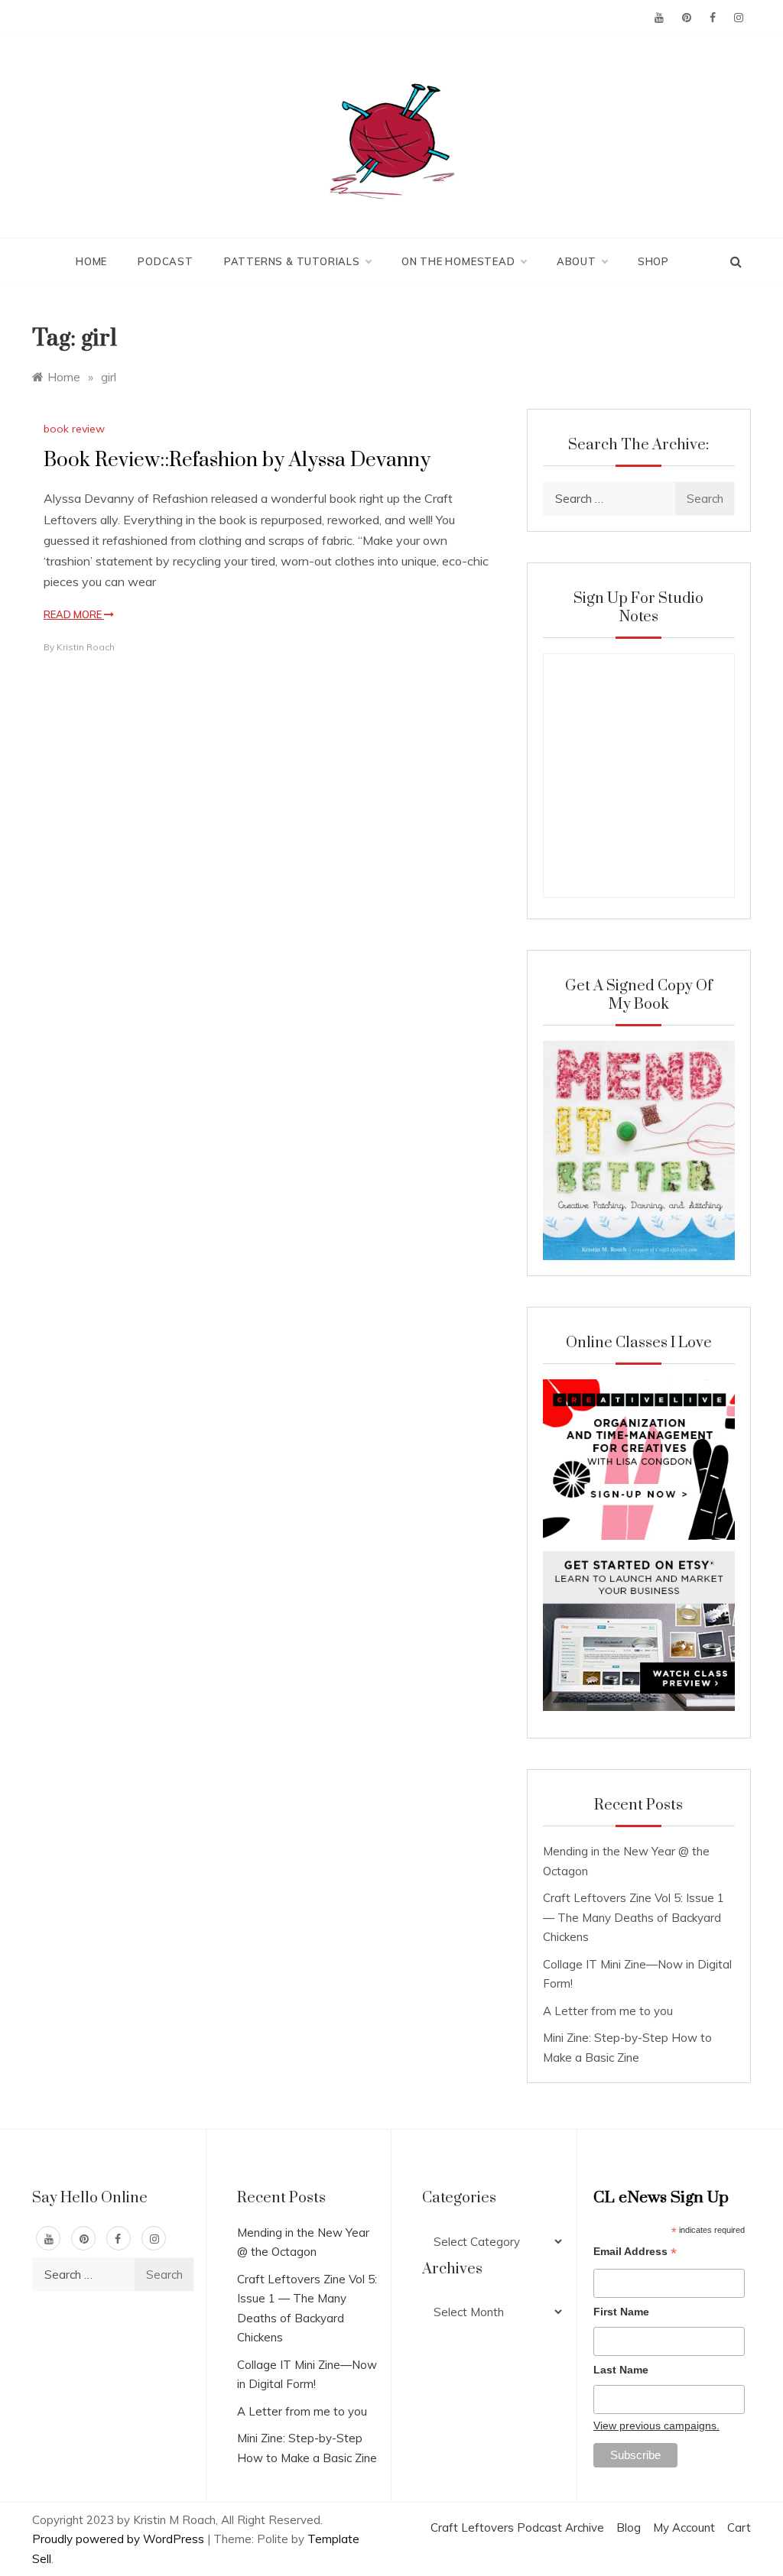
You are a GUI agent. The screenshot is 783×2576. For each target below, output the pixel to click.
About (577, 261)
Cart (739, 2527)
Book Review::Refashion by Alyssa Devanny (237, 460)
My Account (684, 2527)
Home (91, 261)
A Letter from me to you (608, 2011)
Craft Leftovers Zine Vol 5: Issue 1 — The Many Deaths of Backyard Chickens (634, 1917)
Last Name (621, 2370)
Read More (74, 614)
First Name (621, 2312)
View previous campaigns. (656, 2425)
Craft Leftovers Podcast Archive (517, 2527)
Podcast (166, 261)
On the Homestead (458, 261)
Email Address (635, 2253)
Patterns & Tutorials (292, 261)
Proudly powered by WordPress (120, 2539)
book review (74, 429)
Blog (629, 2527)
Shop (653, 261)
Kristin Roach (86, 647)
